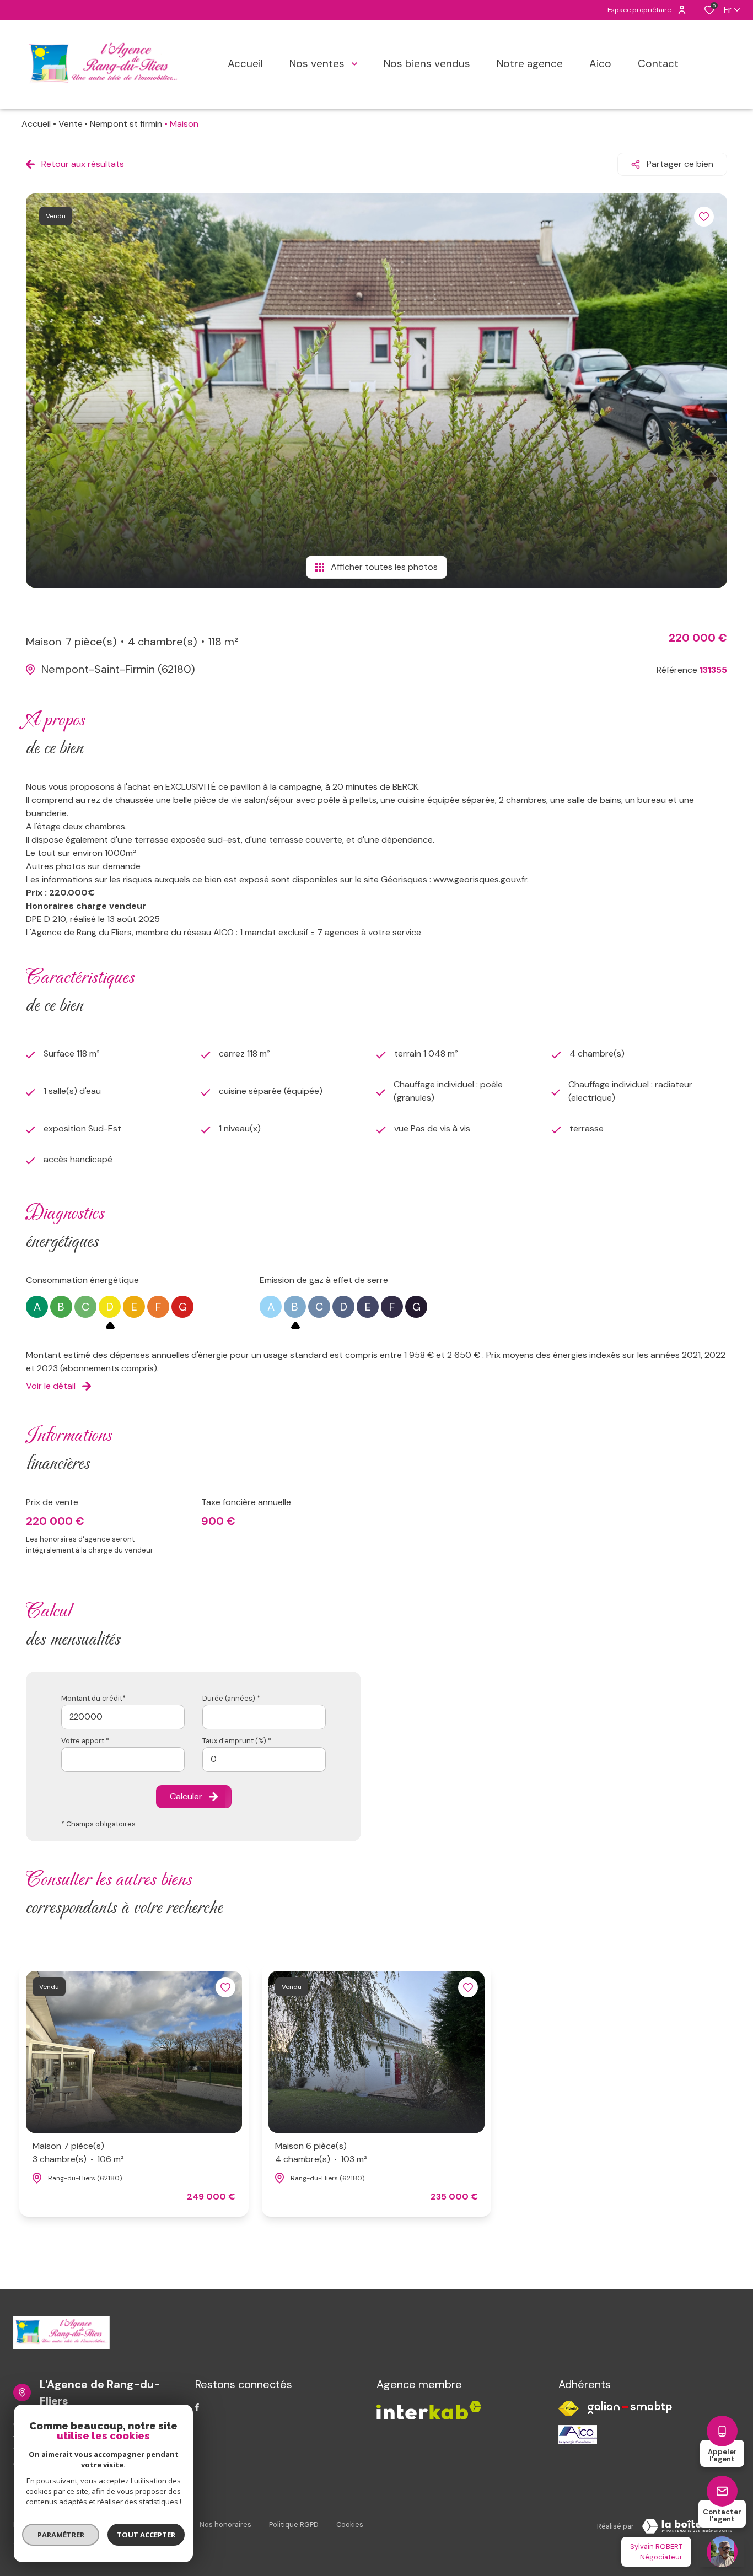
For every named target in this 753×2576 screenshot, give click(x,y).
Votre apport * (85, 1741)
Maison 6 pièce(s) (321, 2152)
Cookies (350, 2524)
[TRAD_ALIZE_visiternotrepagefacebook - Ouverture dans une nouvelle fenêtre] (197, 2407)
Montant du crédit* (93, 1698)
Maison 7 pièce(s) (78, 2152)
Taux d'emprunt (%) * (237, 1741)
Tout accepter (146, 2535)
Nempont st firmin (126, 124)
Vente (71, 124)
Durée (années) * (231, 1698)
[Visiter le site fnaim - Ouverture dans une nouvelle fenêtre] (569, 2409)
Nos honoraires (225, 2524)
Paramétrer (61, 2535)
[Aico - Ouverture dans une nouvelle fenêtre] (578, 2435)
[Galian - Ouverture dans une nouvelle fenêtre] (630, 2408)
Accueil (36, 124)
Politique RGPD (294, 2524)
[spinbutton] (264, 1759)
